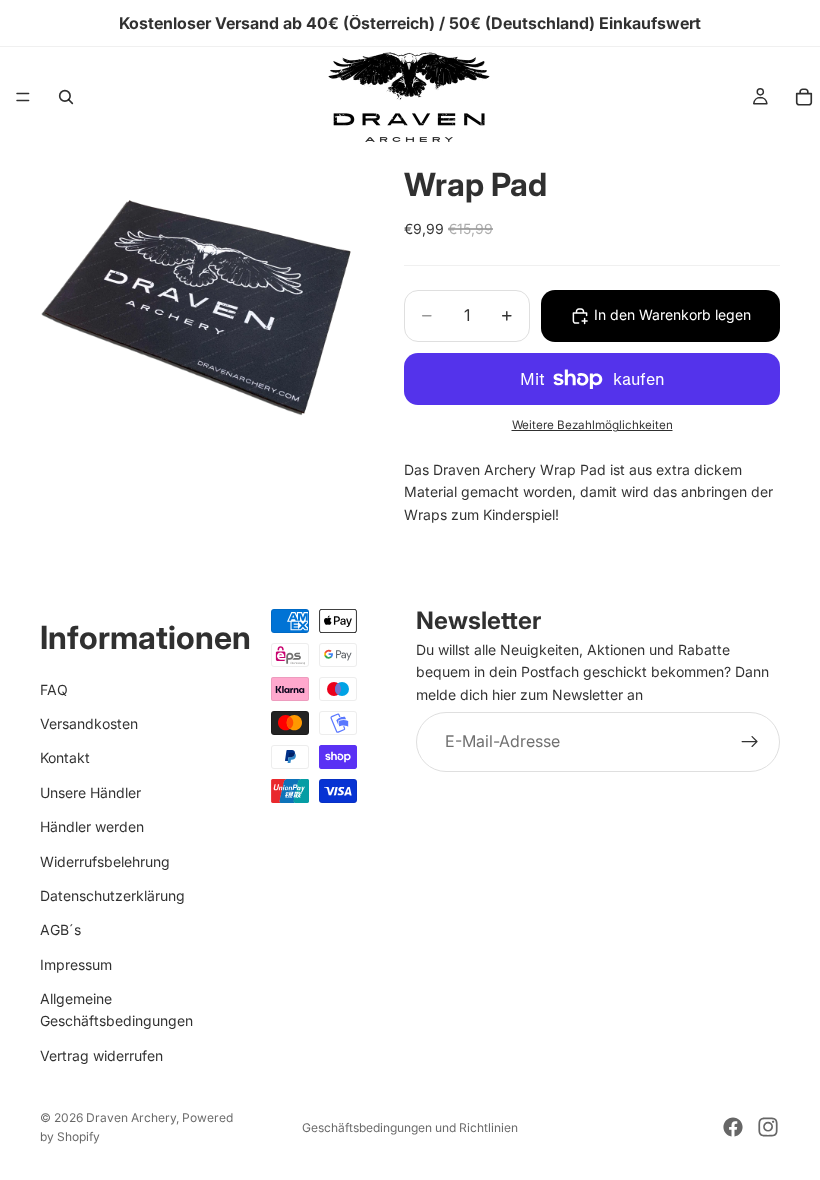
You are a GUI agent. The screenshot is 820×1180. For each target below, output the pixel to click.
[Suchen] (66, 97)
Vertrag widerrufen (101, 1055)
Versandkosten (89, 723)
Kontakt (65, 757)
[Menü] (23, 97)
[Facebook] (733, 1127)
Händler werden (92, 826)
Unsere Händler (90, 792)
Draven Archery (131, 1117)
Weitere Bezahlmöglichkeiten (592, 425)
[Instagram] (768, 1127)
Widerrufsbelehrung (105, 860)
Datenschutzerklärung (112, 895)
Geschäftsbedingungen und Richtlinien (410, 1127)
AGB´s (60, 929)
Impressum (76, 963)
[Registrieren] (750, 742)
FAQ (54, 688)
